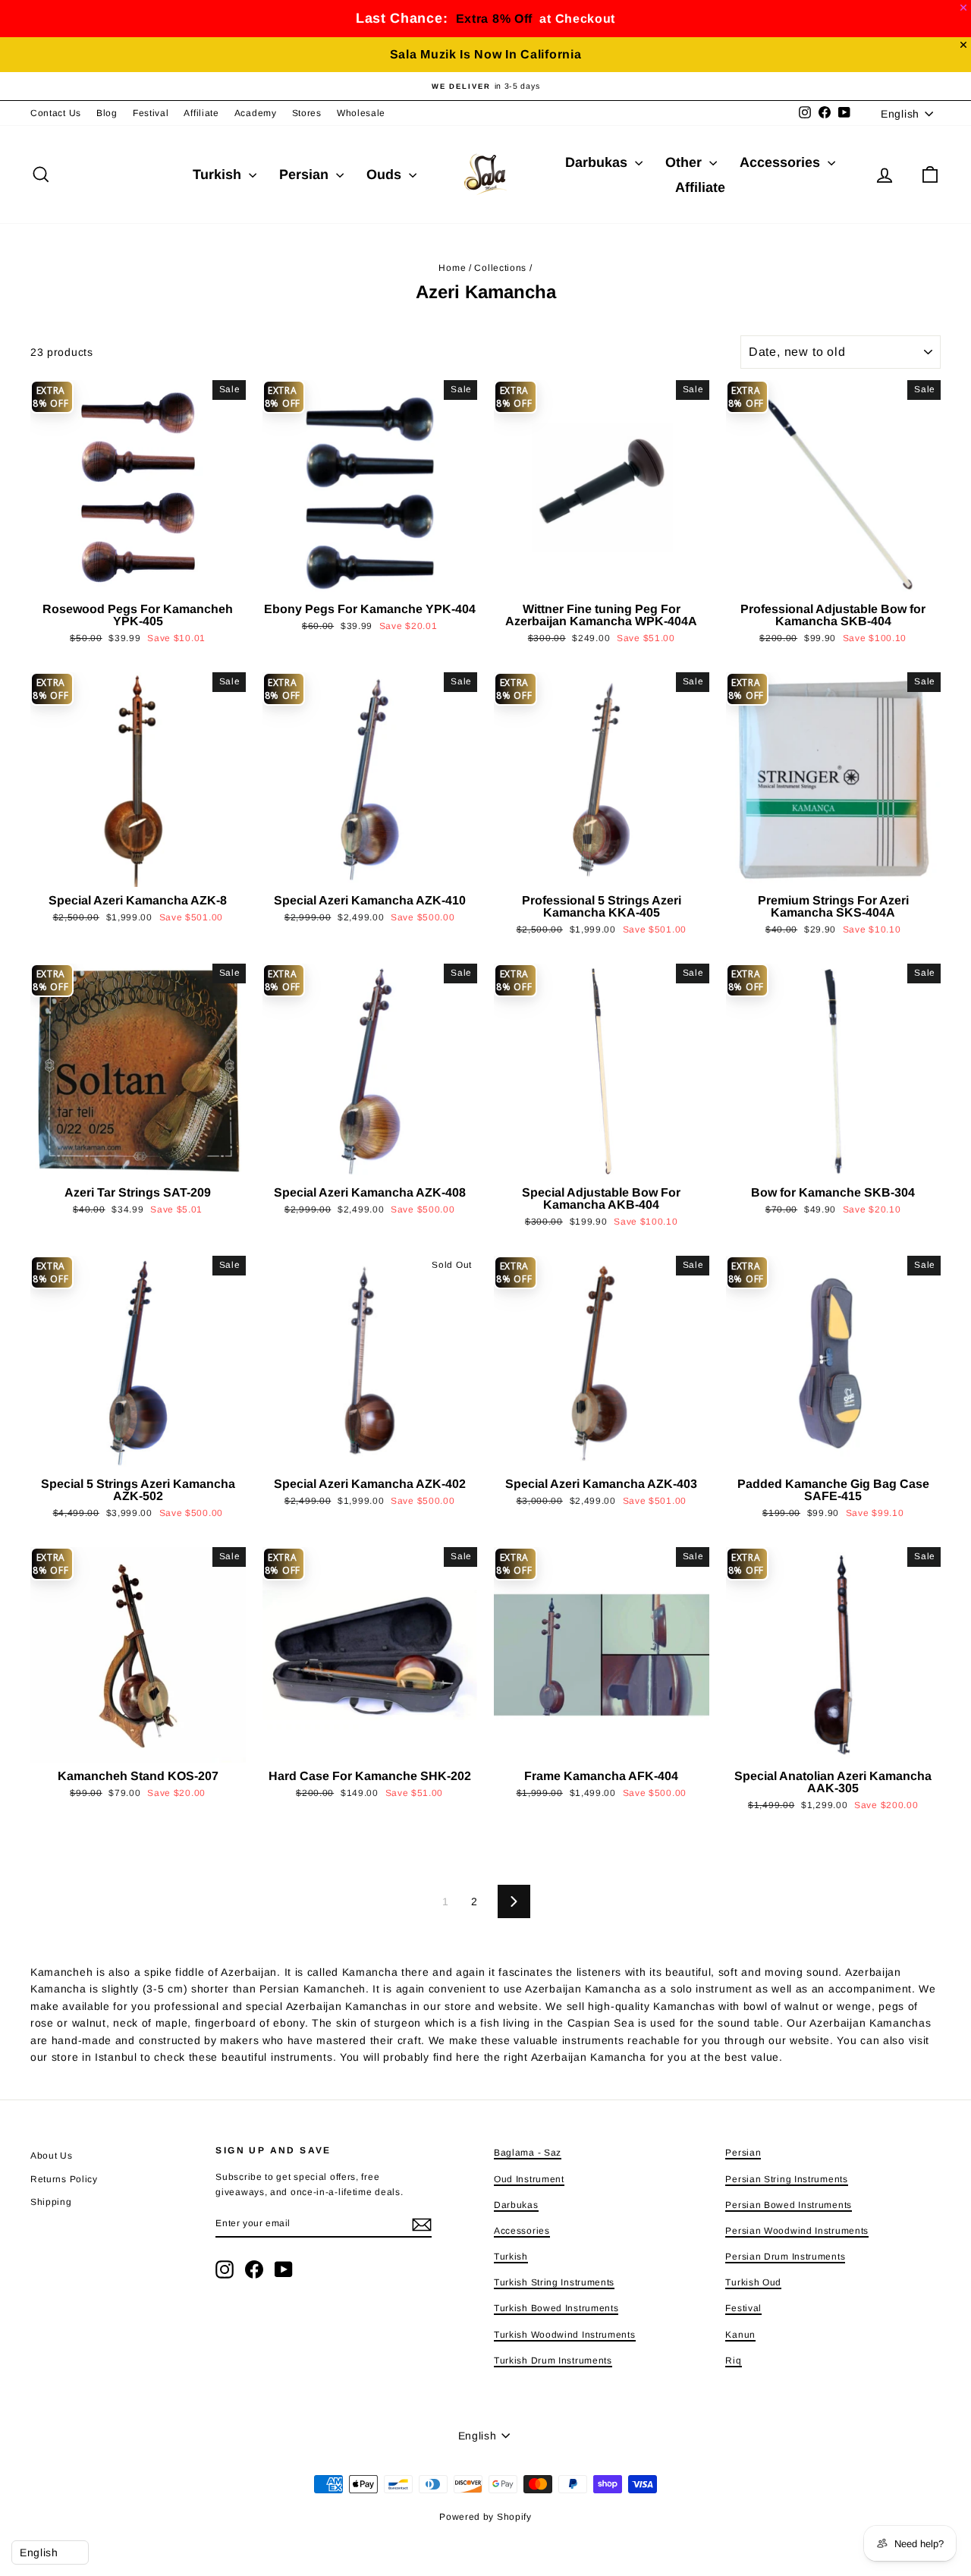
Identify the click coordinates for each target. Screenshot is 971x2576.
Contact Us (56, 113)
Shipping (51, 2202)
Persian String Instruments (786, 2179)
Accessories (782, 162)
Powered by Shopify (485, 2517)
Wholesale (361, 113)
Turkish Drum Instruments (553, 2361)
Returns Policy (64, 2179)
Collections (500, 268)
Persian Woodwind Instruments (797, 2231)
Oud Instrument (529, 2179)
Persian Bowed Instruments (789, 2205)
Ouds (386, 175)
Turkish (219, 175)
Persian (306, 175)
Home (452, 268)
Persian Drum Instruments (785, 2257)
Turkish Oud (753, 2282)
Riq (733, 2361)
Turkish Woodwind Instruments (565, 2335)
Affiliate (201, 113)
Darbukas (598, 162)
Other (685, 162)
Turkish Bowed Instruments (556, 2308)
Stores (307, 113)
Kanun (740, 2335)
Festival (151, 113)
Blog (107, 113)
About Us (52, 2156)
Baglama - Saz (528, 2153)
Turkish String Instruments (554, 2282)
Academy (256, 113)
